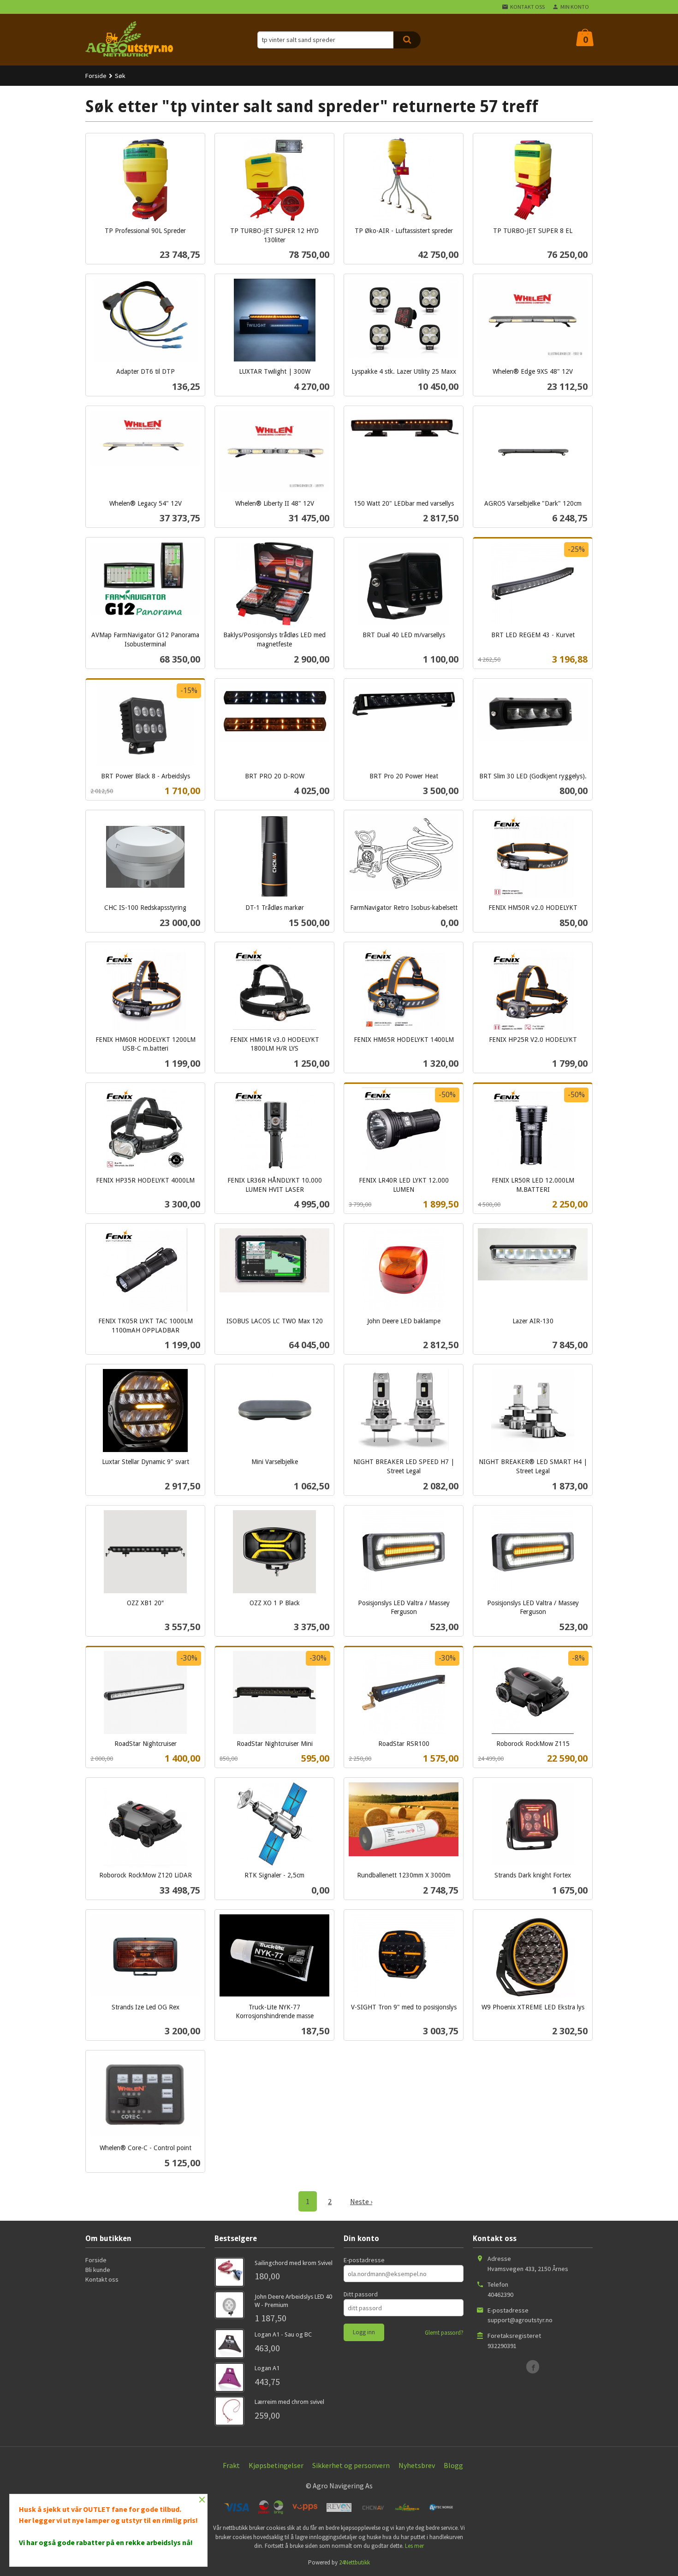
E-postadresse (364, 2260)
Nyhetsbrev (417, 2465)
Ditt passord (361, 2294)
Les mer (414, 2546)
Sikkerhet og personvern (351, 2465)
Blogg (453, 2465)
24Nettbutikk (354, 2562)
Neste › (361, 2201)
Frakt (231, 2465)
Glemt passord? (444, 2333)
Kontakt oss (102, 2279)
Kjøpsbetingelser (276, 2465)
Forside (96, 76)
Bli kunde (98, 2270)
